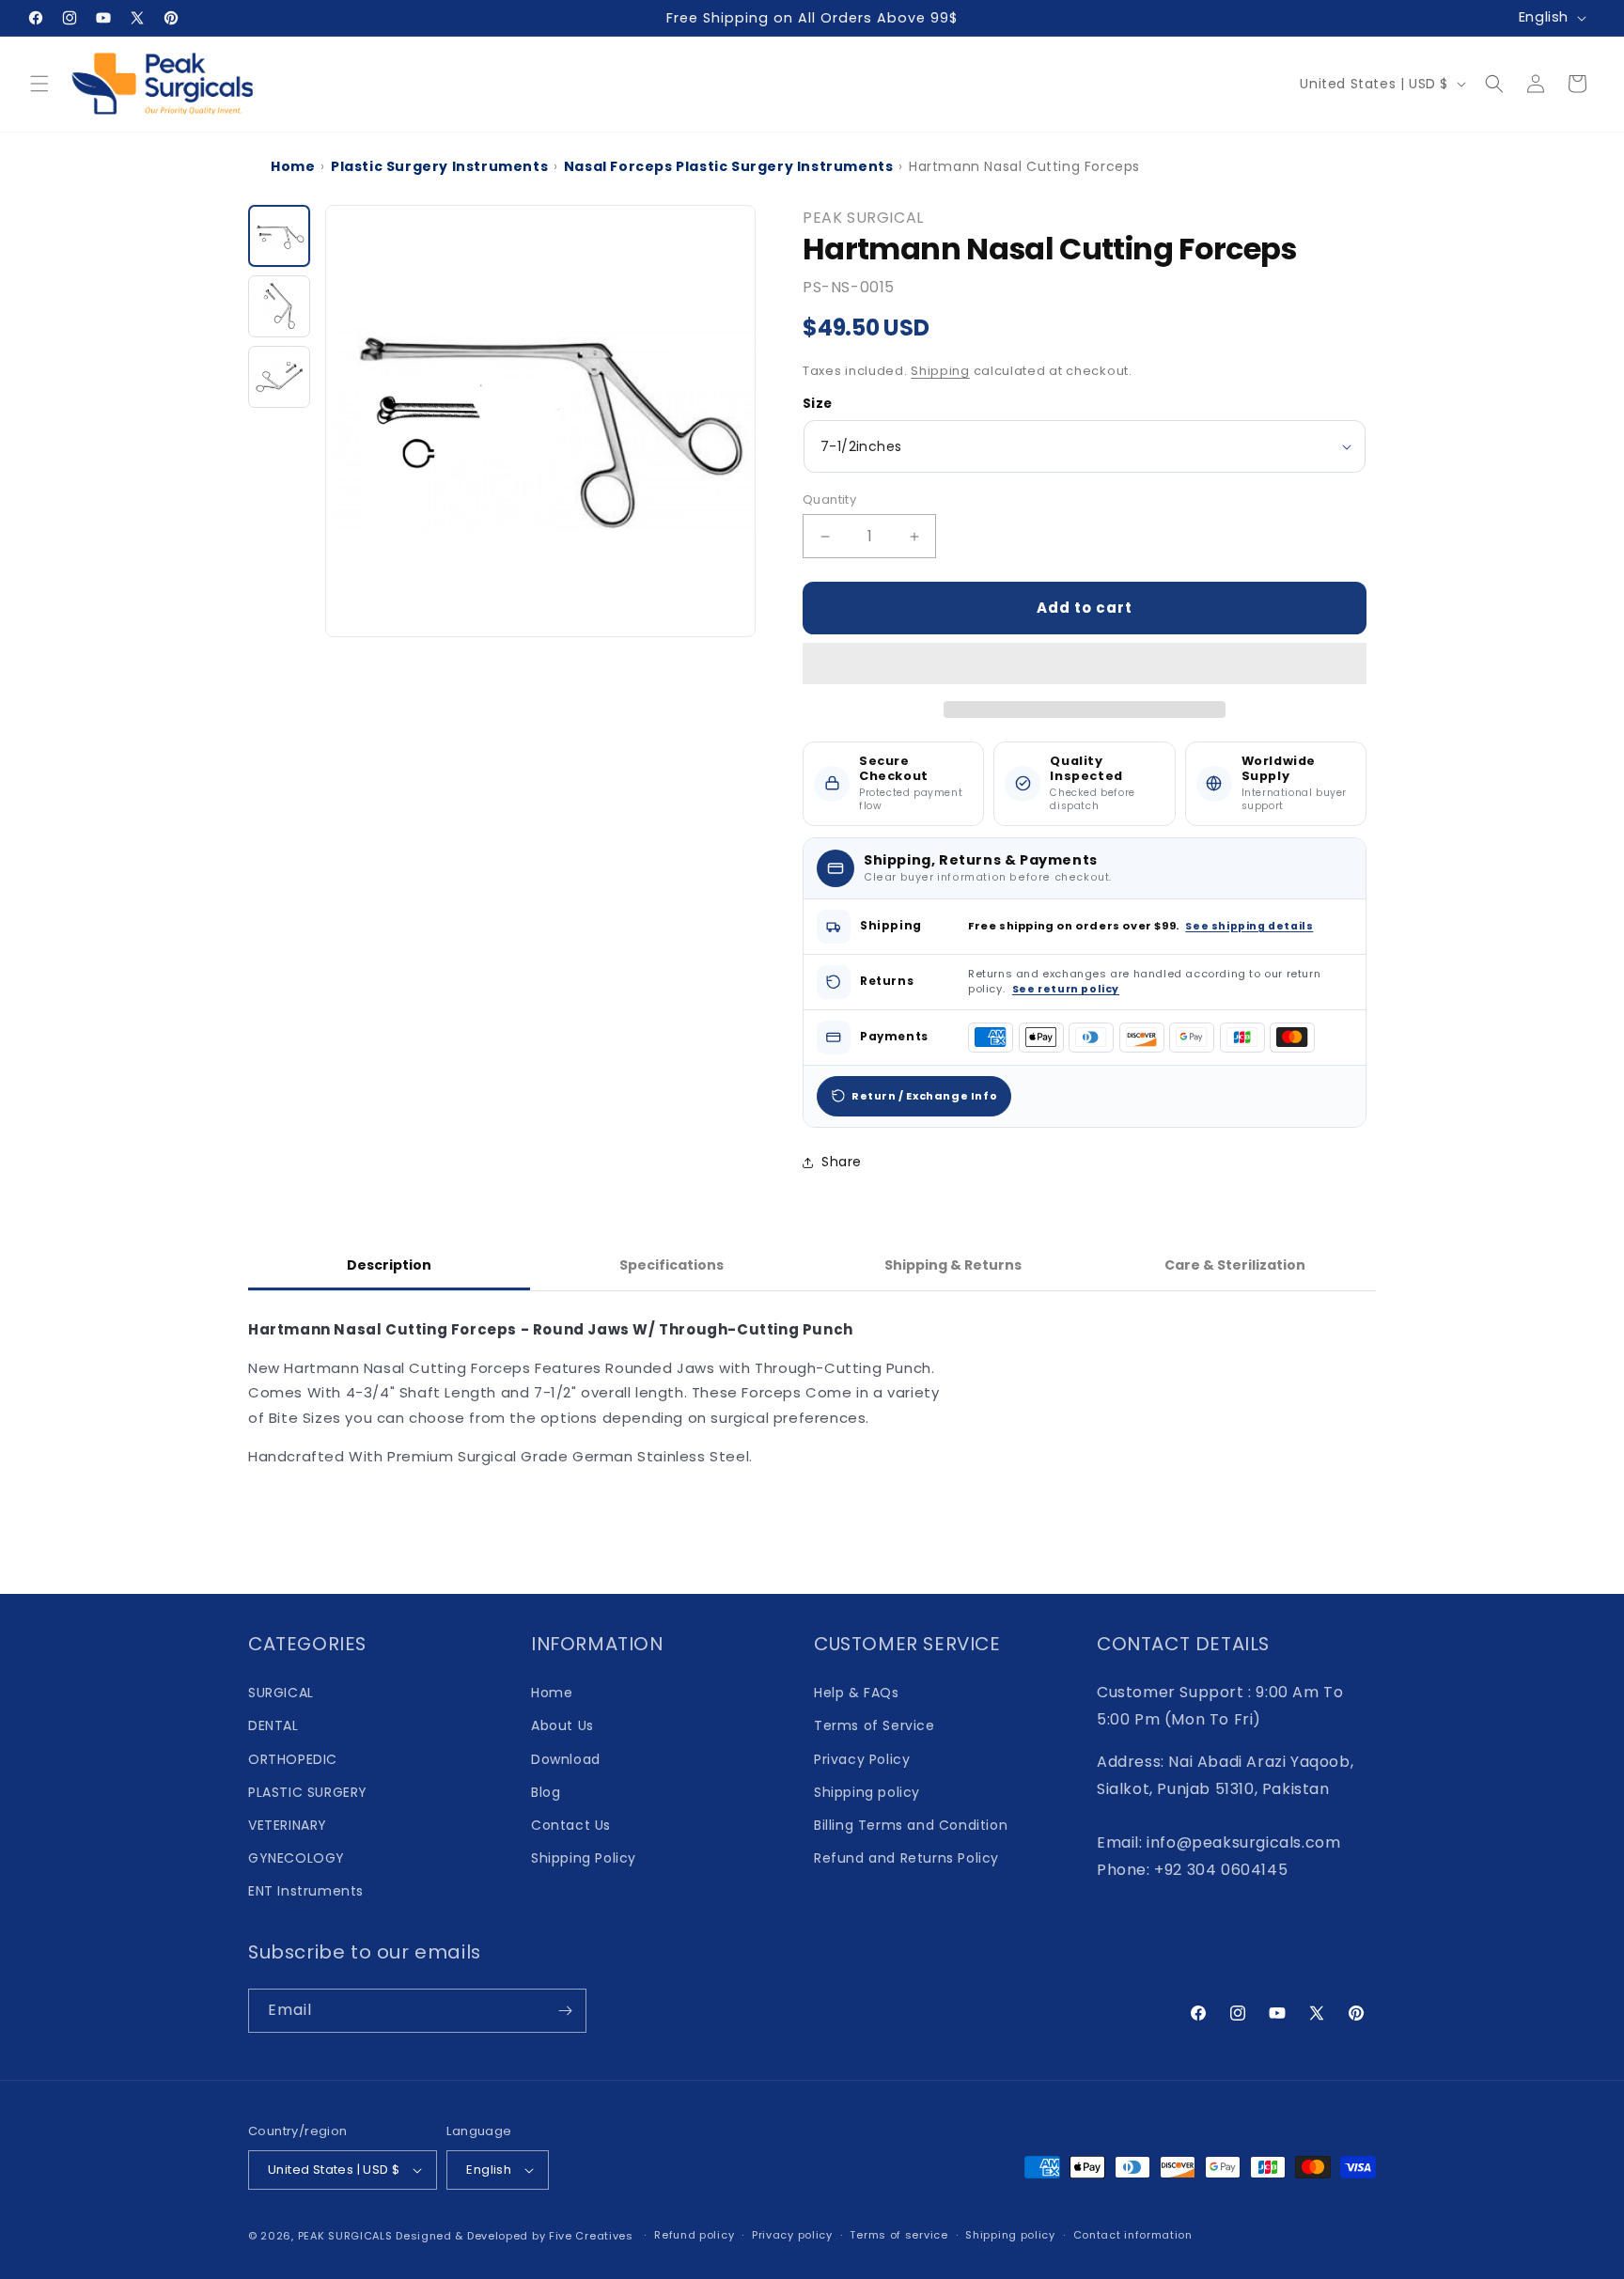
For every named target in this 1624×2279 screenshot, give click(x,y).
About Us (562, 1725)
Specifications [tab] (671, 1265)
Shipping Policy (584, 1858)
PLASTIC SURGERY (308, 1792)
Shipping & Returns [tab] (953, 1265)
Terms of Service (874, 1725)
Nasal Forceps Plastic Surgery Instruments (729, 166)
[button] (1085, 664)
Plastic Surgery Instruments (439, 166)
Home (293, 166)
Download (566, 1759)
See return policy (1066, 989)
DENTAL (273, 1725)
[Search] (1494, 84)
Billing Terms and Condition (911, 1825)
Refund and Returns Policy (906, 1858)
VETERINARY (288, 1825)
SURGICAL (281, 1693)
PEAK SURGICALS (345, 2236)
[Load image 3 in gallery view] (279, 377)
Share (842, 1162)
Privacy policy (792, 2235)
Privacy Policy (862, 1759)
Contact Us (571, 1825)
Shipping (940, 371)
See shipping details (1249, 926)
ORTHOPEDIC (293, 1759)
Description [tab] (389, 1265)
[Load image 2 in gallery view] (279, 306)
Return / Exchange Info (924, 1096)
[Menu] (39, 84)
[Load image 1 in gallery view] (279, 236)
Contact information (1133, 2235)
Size (818, 404)
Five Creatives (593, 2236)
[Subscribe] (565, 2011)
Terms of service (898, 2235)
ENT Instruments (306, 1891)
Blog (546, 1792)
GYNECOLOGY (297, 1858)
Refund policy (694, 2235)
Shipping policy (867, 1792)
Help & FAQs (857, 1693)
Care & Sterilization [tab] (1235, 1265)
